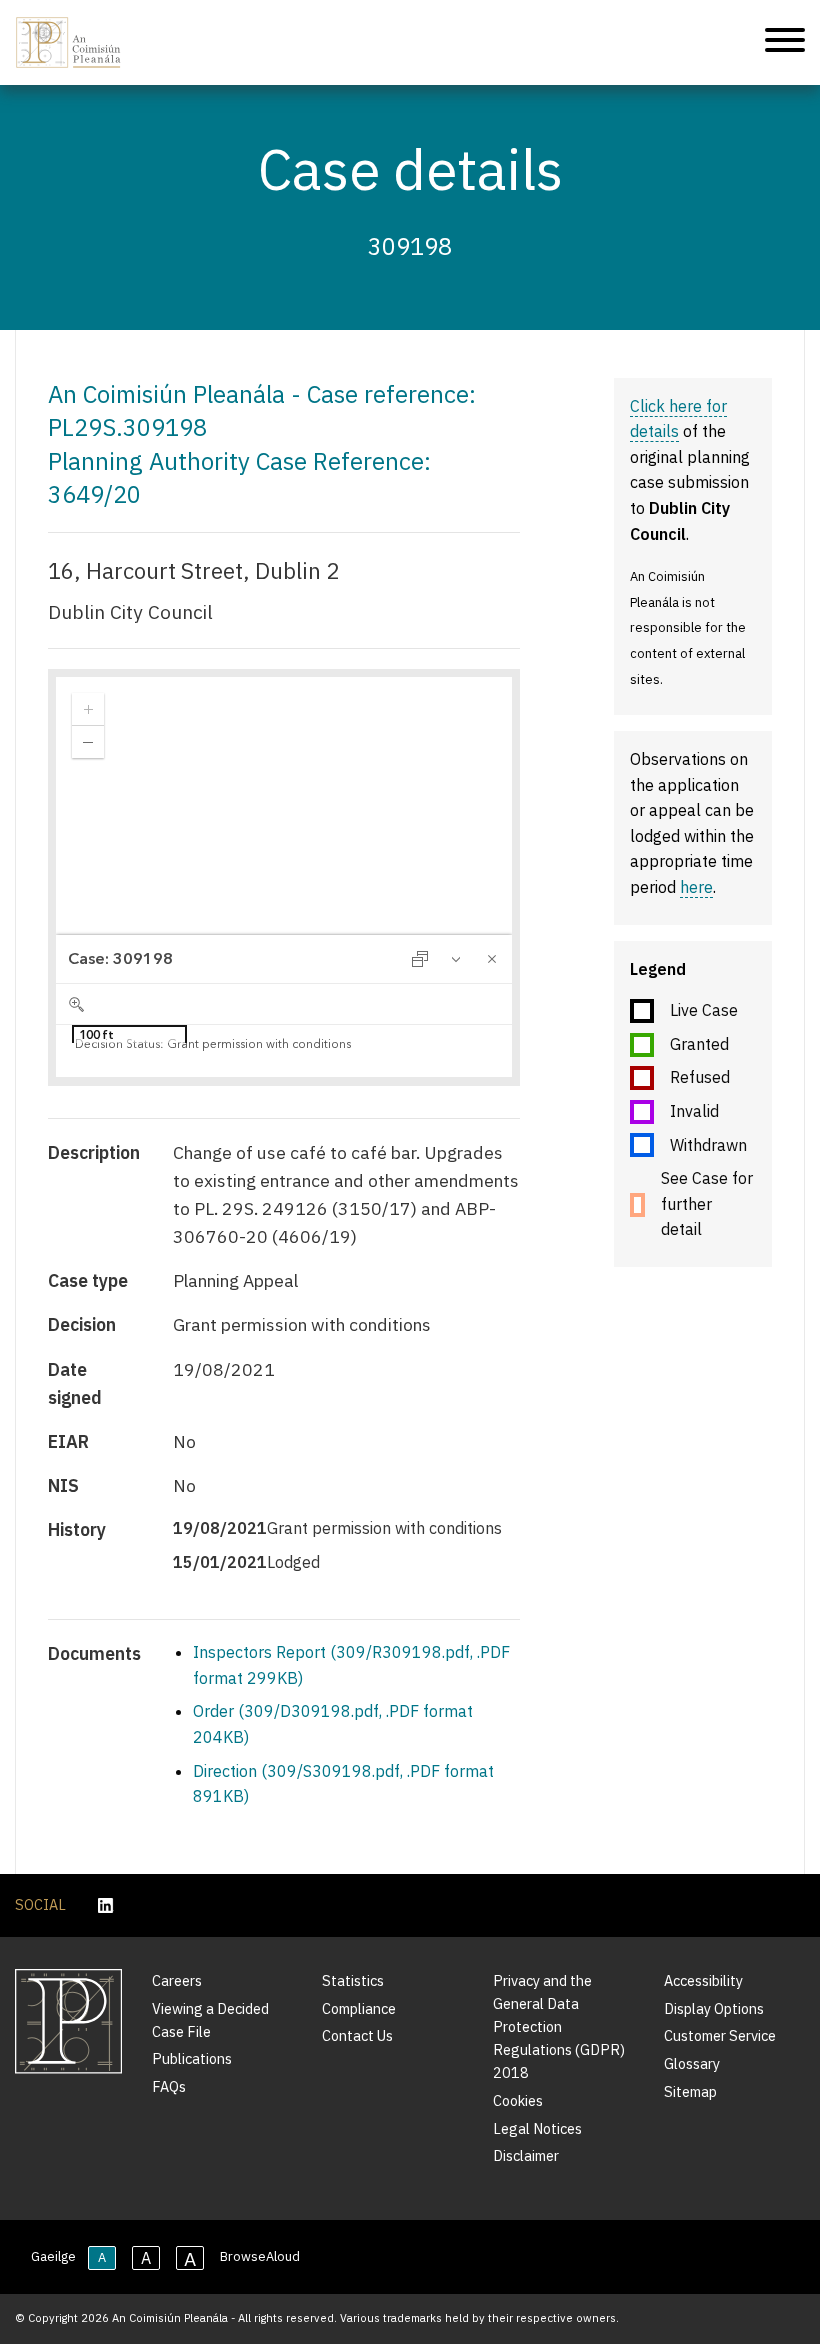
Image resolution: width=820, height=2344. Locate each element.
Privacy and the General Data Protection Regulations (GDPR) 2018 (559, 2026)
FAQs (169, 2086)
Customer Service (720, 2035)
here (696, 887)
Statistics (353, 1980)
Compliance (359, 2008)
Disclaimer (526, 2155)
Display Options (714, 2008)
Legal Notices (537, 2128)
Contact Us (357, 2035)
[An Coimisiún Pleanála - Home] (68, 42)
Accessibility (703, 1980)
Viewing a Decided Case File (210, 2020)
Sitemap (690, 2091)
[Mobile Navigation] (785, 43)
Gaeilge (53, 2256)
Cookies (518, 2100)
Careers (177, 1980)
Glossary (692, 2063)
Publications (192, 2058)
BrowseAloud (260, 2256)
